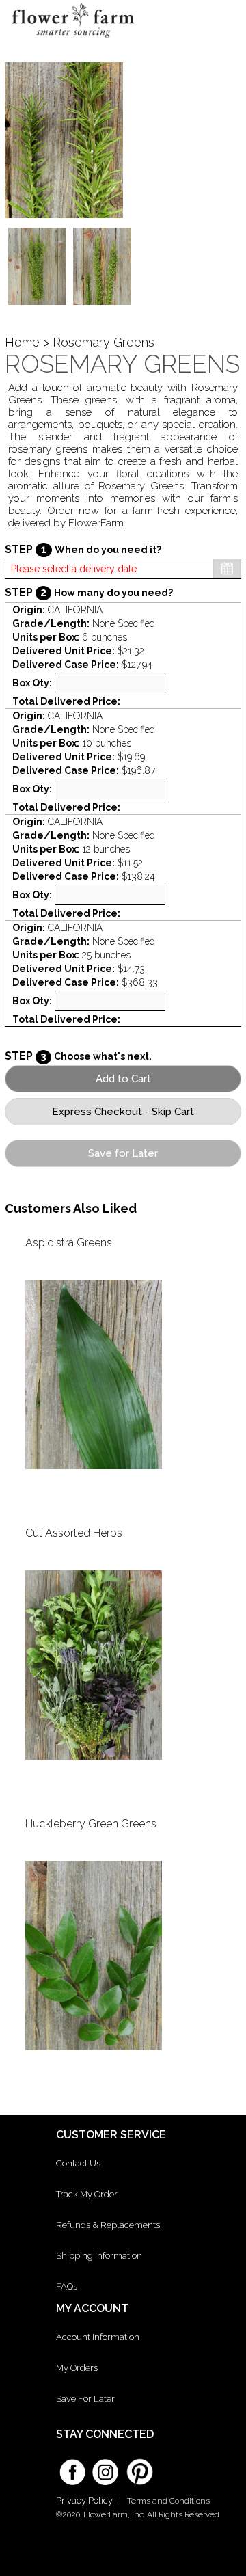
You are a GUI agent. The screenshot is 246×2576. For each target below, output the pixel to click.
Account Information (98, 2337)
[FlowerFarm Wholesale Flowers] (73, 40)
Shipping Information (99, 2256)
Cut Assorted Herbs (74, 1533)
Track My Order (87, 2194)
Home (22, 342)
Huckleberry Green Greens (91, 1824)
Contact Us (78, 2163)
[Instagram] (105, 2467)
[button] (224, 24)
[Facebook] (72, 2467)
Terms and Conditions (168, 2501)
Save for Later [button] (123, 1153)
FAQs (67, 2286)
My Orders (77, 2368)
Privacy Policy (84, 2500)
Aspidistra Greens (69, 1243)
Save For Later (85, 2399)
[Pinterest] (138, 2465)
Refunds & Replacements (108, 2225)
